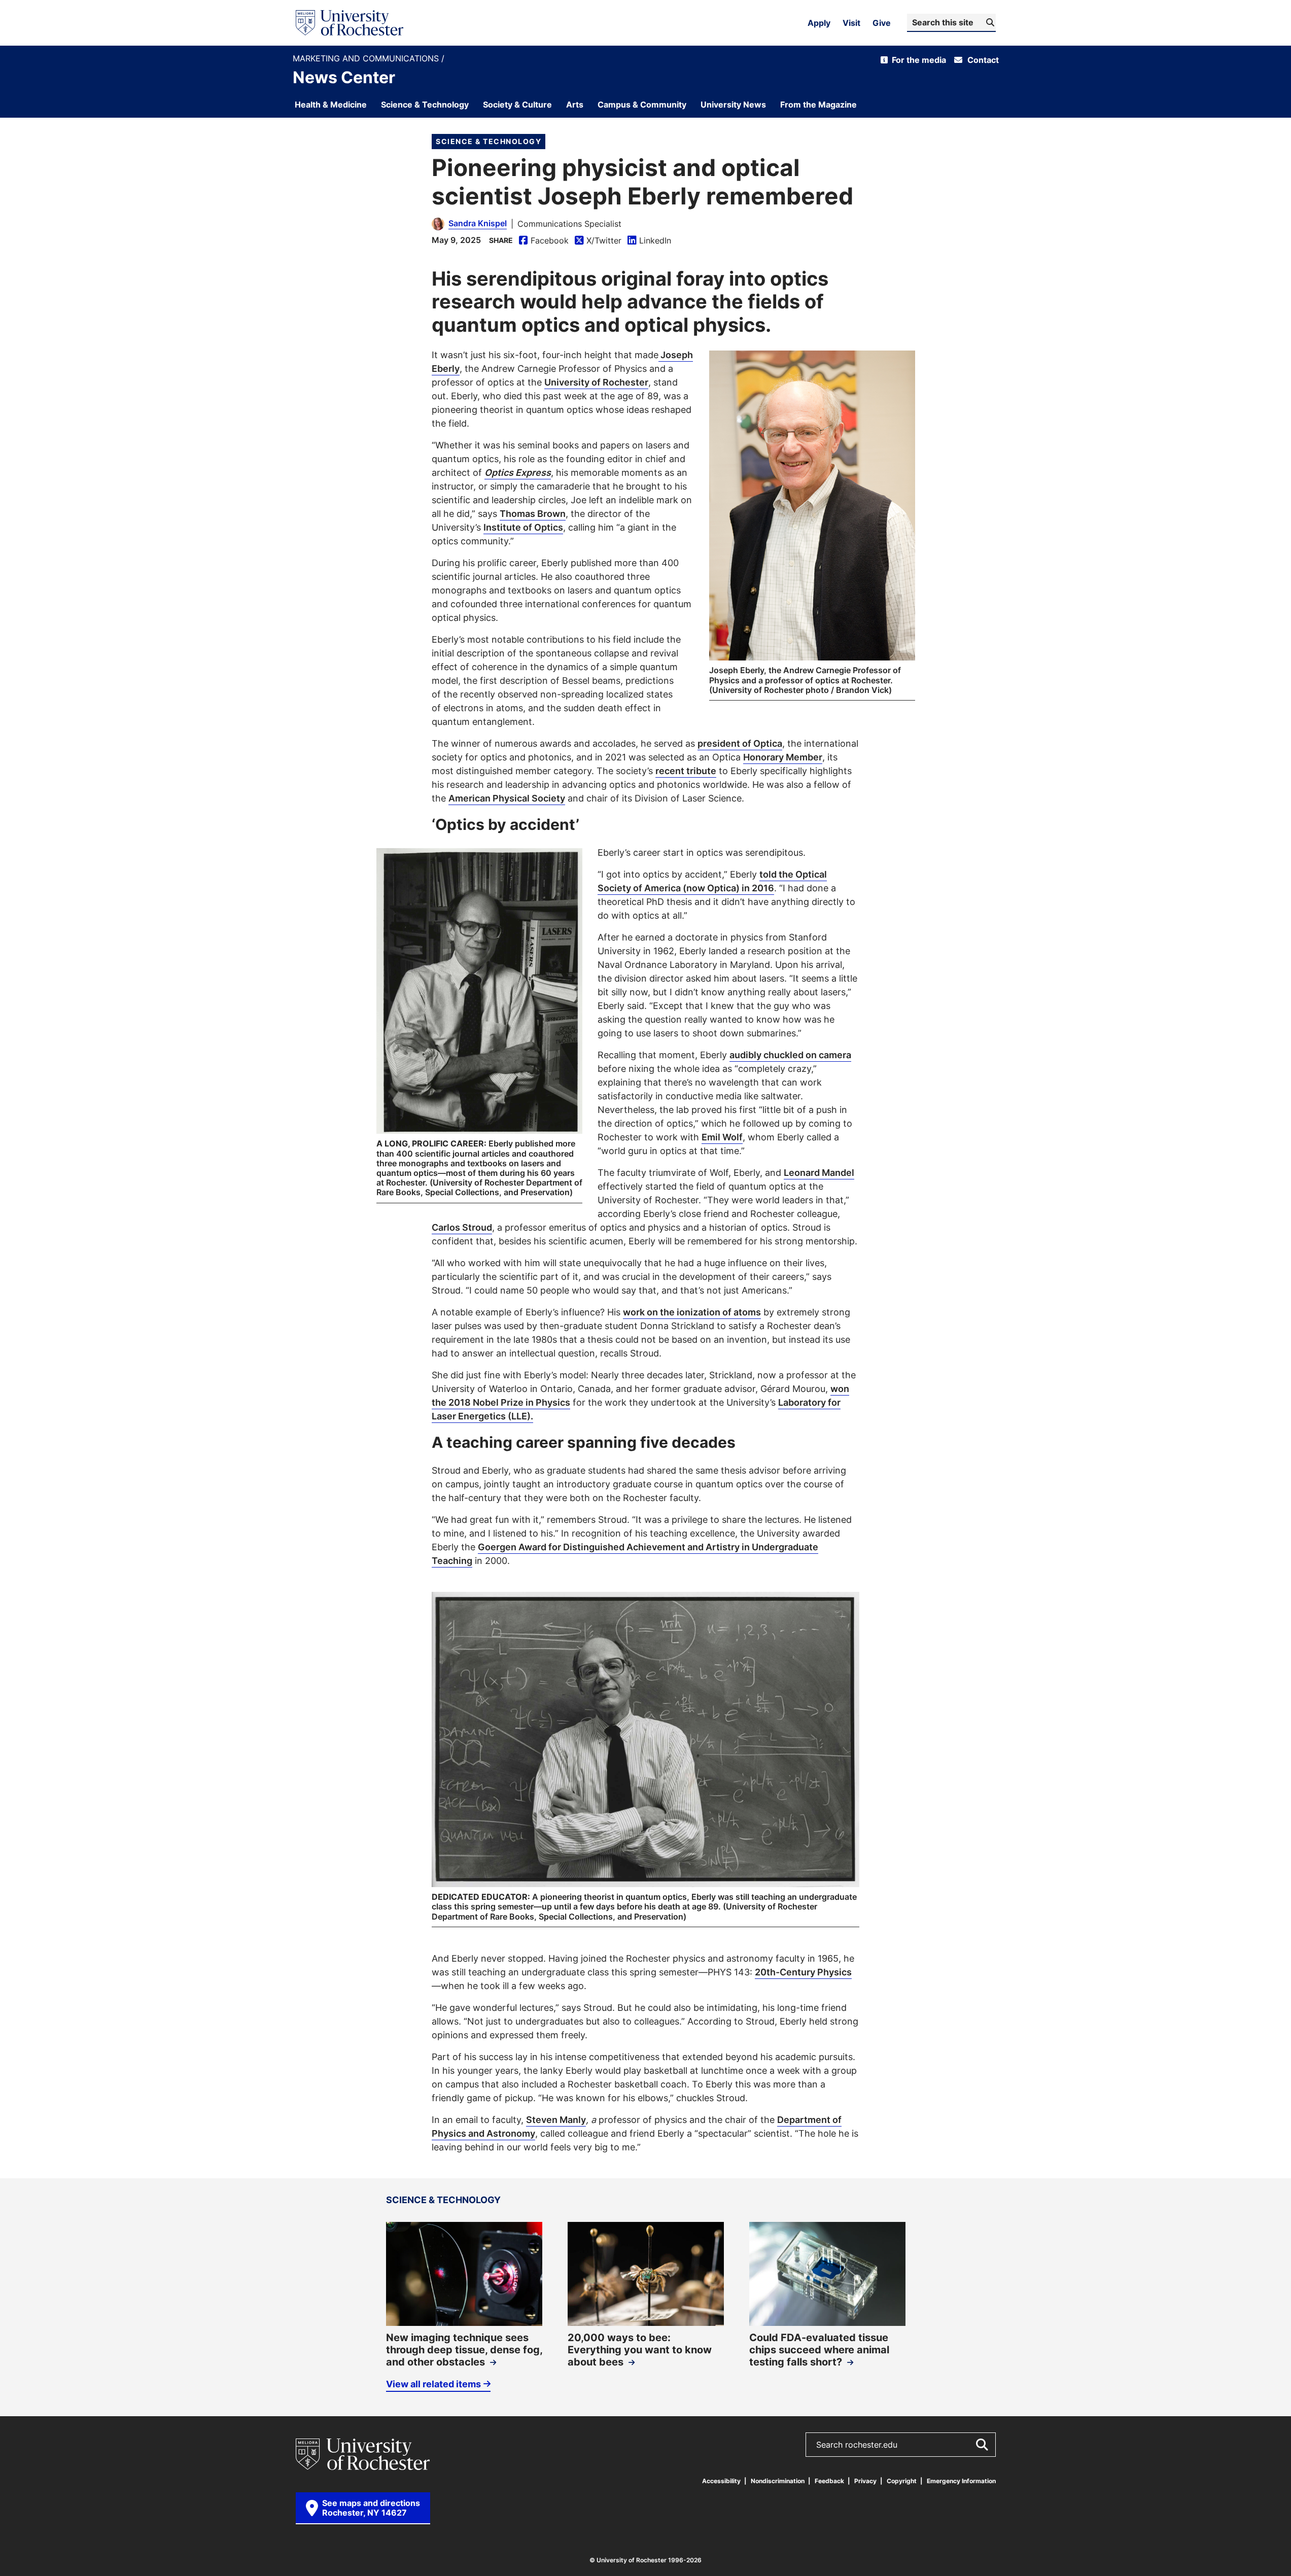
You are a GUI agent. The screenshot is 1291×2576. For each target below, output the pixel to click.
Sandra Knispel (478, 223)
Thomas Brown (533, 513)
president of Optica (740, 743)
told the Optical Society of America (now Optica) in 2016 (712, 881)
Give (882, 23)
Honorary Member (783, 757)
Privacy (865, 2481)
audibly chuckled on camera (790, 1055)
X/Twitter (598, 241)
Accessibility (721, 2481)
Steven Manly (556, 2119)
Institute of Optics (523, 527)
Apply (819, 23)
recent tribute (686, 771)
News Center (344, 77)
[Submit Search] (982, 2445)
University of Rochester (596, 382)
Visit (851, 23)
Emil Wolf (722, 1137)
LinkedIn (649, 241)
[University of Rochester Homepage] (350, 23)
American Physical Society (507, 798)
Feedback (829, 2481)
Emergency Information (961, 2481)
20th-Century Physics (803, 1972)
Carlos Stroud (462, 1227)
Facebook (544, 241)
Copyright (902, 2481)
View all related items (433, 2384)
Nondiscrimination (778, 2481)
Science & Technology (489, 141)
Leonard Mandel (819, 1172)
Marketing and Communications (367, 59)
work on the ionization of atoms (692, 1312)
